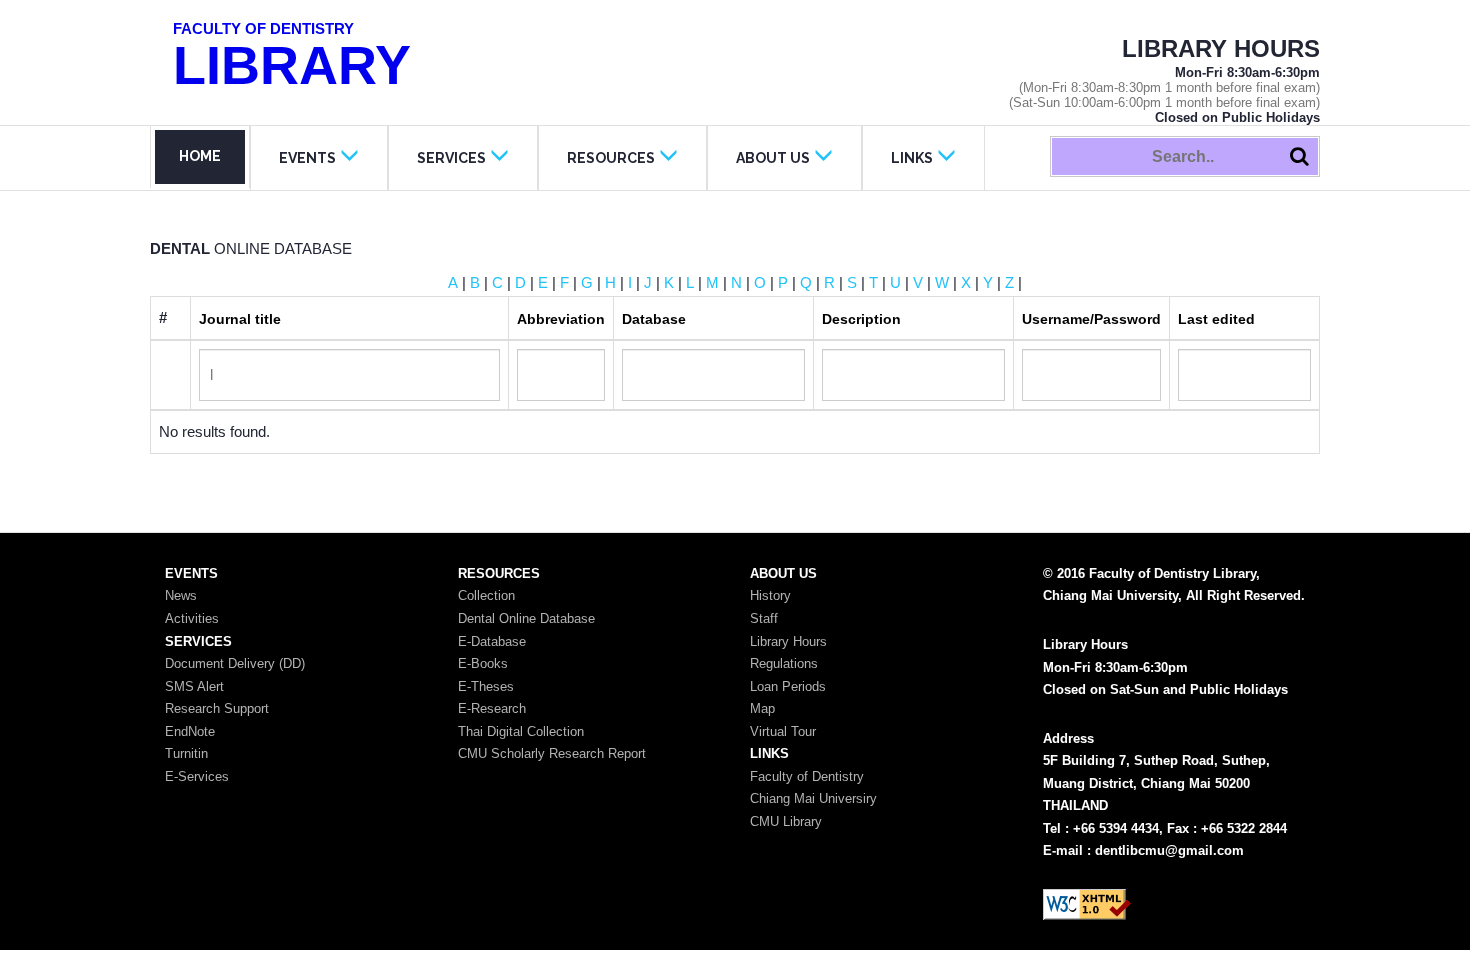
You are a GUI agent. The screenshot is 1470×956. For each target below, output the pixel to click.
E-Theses (486, 686)
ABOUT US (773, 158)
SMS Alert (194, 686)
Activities (192, 618)
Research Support (217, 708)
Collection (486, 595)
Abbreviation (561, 319)
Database (654, 319)
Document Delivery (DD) (235, 663)
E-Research (492, 708)
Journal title (240, 319)
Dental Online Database (526, 618)
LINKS (912, 158)
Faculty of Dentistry (807, 776)
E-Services (197, 776)
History (770, 595)
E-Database (492, 641)
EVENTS (307, 158)
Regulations (784, 663)
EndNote (190, 731)
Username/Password (1091, 319)
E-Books (483, 663)
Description (861, 319)
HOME (200, 156)
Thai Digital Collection (521, 731)
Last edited (1216, 319)
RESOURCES (611, 158)
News (181, 595)
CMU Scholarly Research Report (552, 753)
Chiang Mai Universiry (813, 798)
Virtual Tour (783, 731)
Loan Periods (788, 686)
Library (292, 57)
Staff (764, 618)
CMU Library (786, 821)
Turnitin (186, 753)
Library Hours (788, 641)
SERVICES (451, 158)
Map (762, 708)
